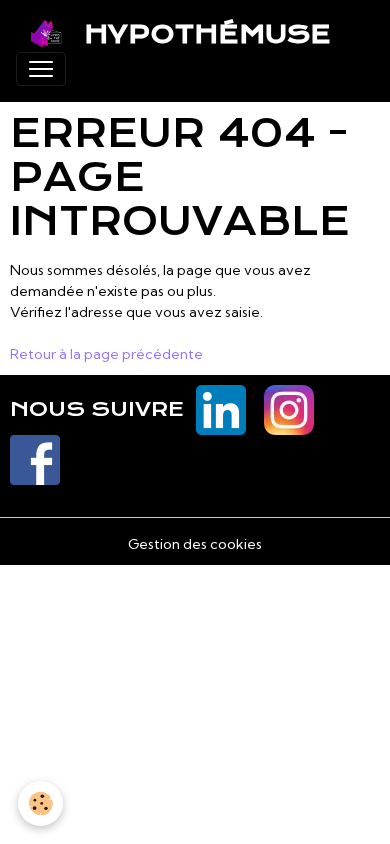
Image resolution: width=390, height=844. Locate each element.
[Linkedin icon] (221, 409)
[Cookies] (40, 803)
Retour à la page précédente (106, 354)
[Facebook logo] (35, 459)
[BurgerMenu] (41, 69)
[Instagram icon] (289, 409)
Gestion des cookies (195, 544)
